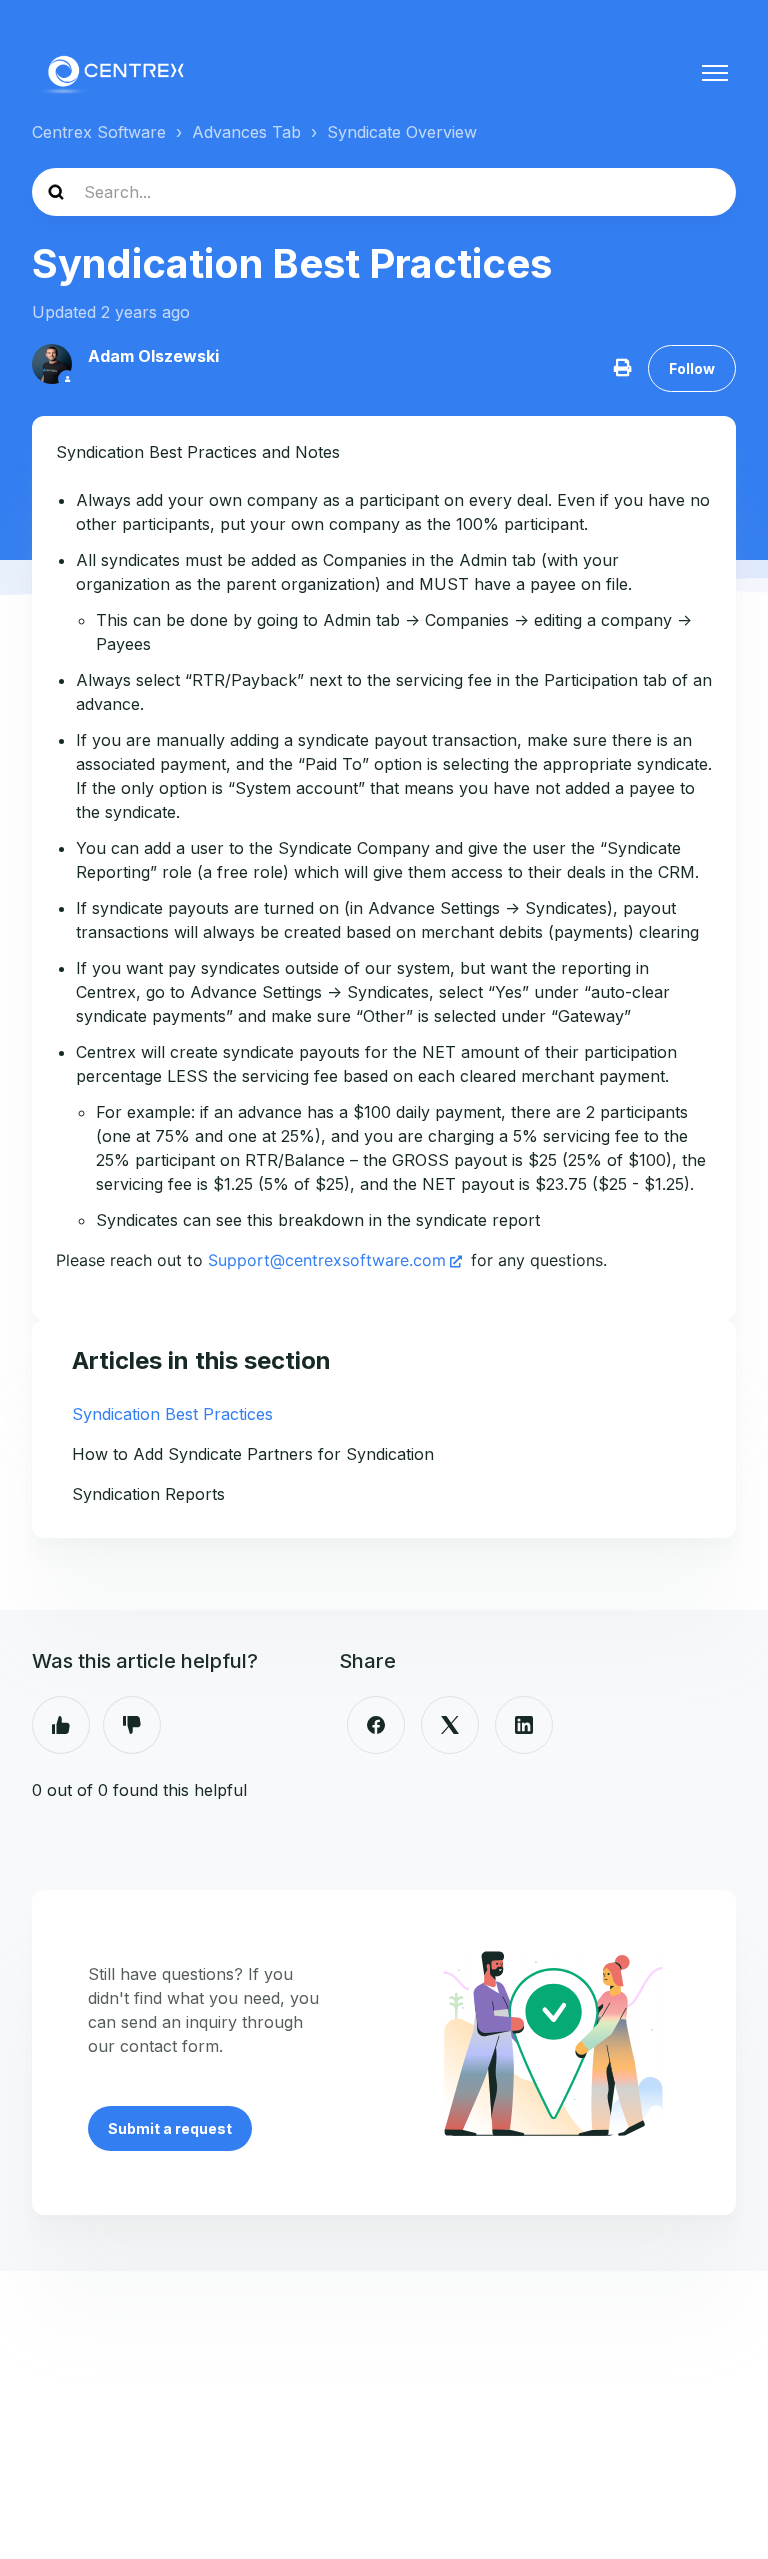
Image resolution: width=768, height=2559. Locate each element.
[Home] (114, 73)
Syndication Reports (148, 1494)
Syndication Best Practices (172, 1414)
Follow (692, 368)
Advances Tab (246, 132)
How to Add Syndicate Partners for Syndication (253, 1454)
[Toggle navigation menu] (715, 73)
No (132, 1725)
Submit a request (170, 2128)
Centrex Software (99, 132)
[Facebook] (376, 1725)
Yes (61, 1725)
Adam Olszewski (153, 356)
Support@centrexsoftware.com (327, 1260)
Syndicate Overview (402, 132)
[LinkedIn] (524, 1725)
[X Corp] (450, 1725)
